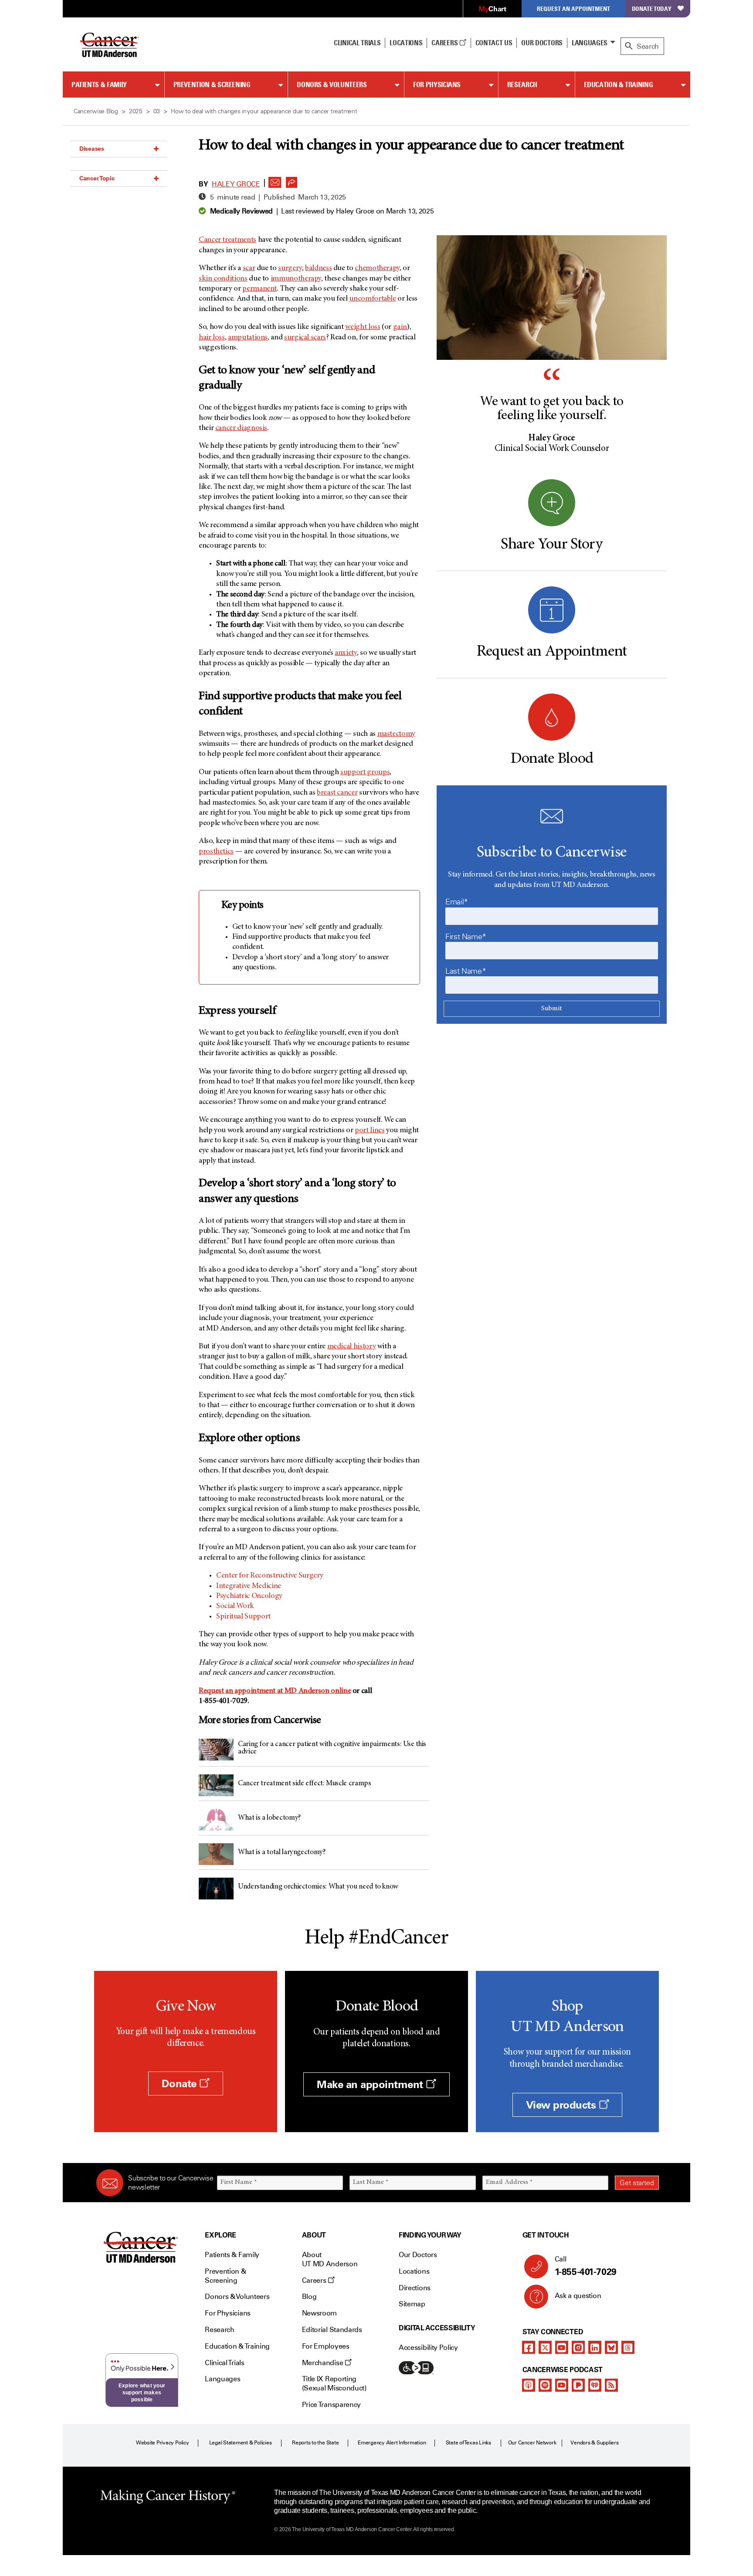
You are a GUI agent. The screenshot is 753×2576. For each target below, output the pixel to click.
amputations (248, 338)
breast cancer (337, 793)
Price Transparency (331, 2405)
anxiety (346, 653)
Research (522, 85)
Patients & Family (99, 85)
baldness (318, 268)
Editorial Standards (332, 2330)
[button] (275, 180)
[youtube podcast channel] (562, 2385)
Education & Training (619, 85)
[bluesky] (611, 2347)
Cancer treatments (227, 240)
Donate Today (652, 8)
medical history (352, 1347)
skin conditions (223, 279)
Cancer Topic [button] (97, 178)
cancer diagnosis (241, 428)
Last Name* (466, 971)
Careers (445, 43)
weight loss (363, 327)
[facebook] (529, 2347)
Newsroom (319, 2313)
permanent (259, 289)
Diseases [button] (92, 149)
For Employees (326, 2346)
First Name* (466, 937)
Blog (309, 2297)
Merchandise (323, 2363)
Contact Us (494, 43)
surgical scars (305, 338)
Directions (415, 2288)
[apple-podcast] (529, 2385)
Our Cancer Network (532, 2443)
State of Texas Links (468, 2443)
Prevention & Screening (212, 85)
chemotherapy (377, 268)
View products (562, 2105)
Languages (590, 43)
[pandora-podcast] (578, 2385)
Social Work (235, 1606)
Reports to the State (315, 2443)
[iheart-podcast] (595, 2385)
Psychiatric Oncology (249, 1596)
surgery (290, 268)
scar (249, 268)
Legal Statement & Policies (241, 2443)
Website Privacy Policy (163, 2443)
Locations (414, 2271)
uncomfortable (372, 299)
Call (586, 2266)
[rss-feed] (611, 2385)
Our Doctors (542, 43)
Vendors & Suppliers (594, 2443)
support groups (365, 772)
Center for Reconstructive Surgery (270, 1576)
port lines (370, 1131)
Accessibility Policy (428, 2348)
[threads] (628, 2347)
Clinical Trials (357, 43)
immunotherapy (296, 279)
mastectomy (396, 734)
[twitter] (545, 2347)
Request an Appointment (573, 8)
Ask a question (578, 2296)
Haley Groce (236, 184)
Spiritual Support (243, 1617)
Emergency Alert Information (392, 2443)
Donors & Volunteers (332, 85)
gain (400, 327)
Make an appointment (371, 2084)
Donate (180, 2083)
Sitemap (412, 2304)
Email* (457, 902)
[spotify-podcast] (545, 2385)
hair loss (212, 338)
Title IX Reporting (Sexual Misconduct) (334, 2383)
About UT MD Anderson (330, 2259)
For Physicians (437, 85)
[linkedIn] (595, 2347)
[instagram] (578, 2347)
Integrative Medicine (249, 1586)
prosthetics (216, 852)
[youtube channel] (562, 2347)
